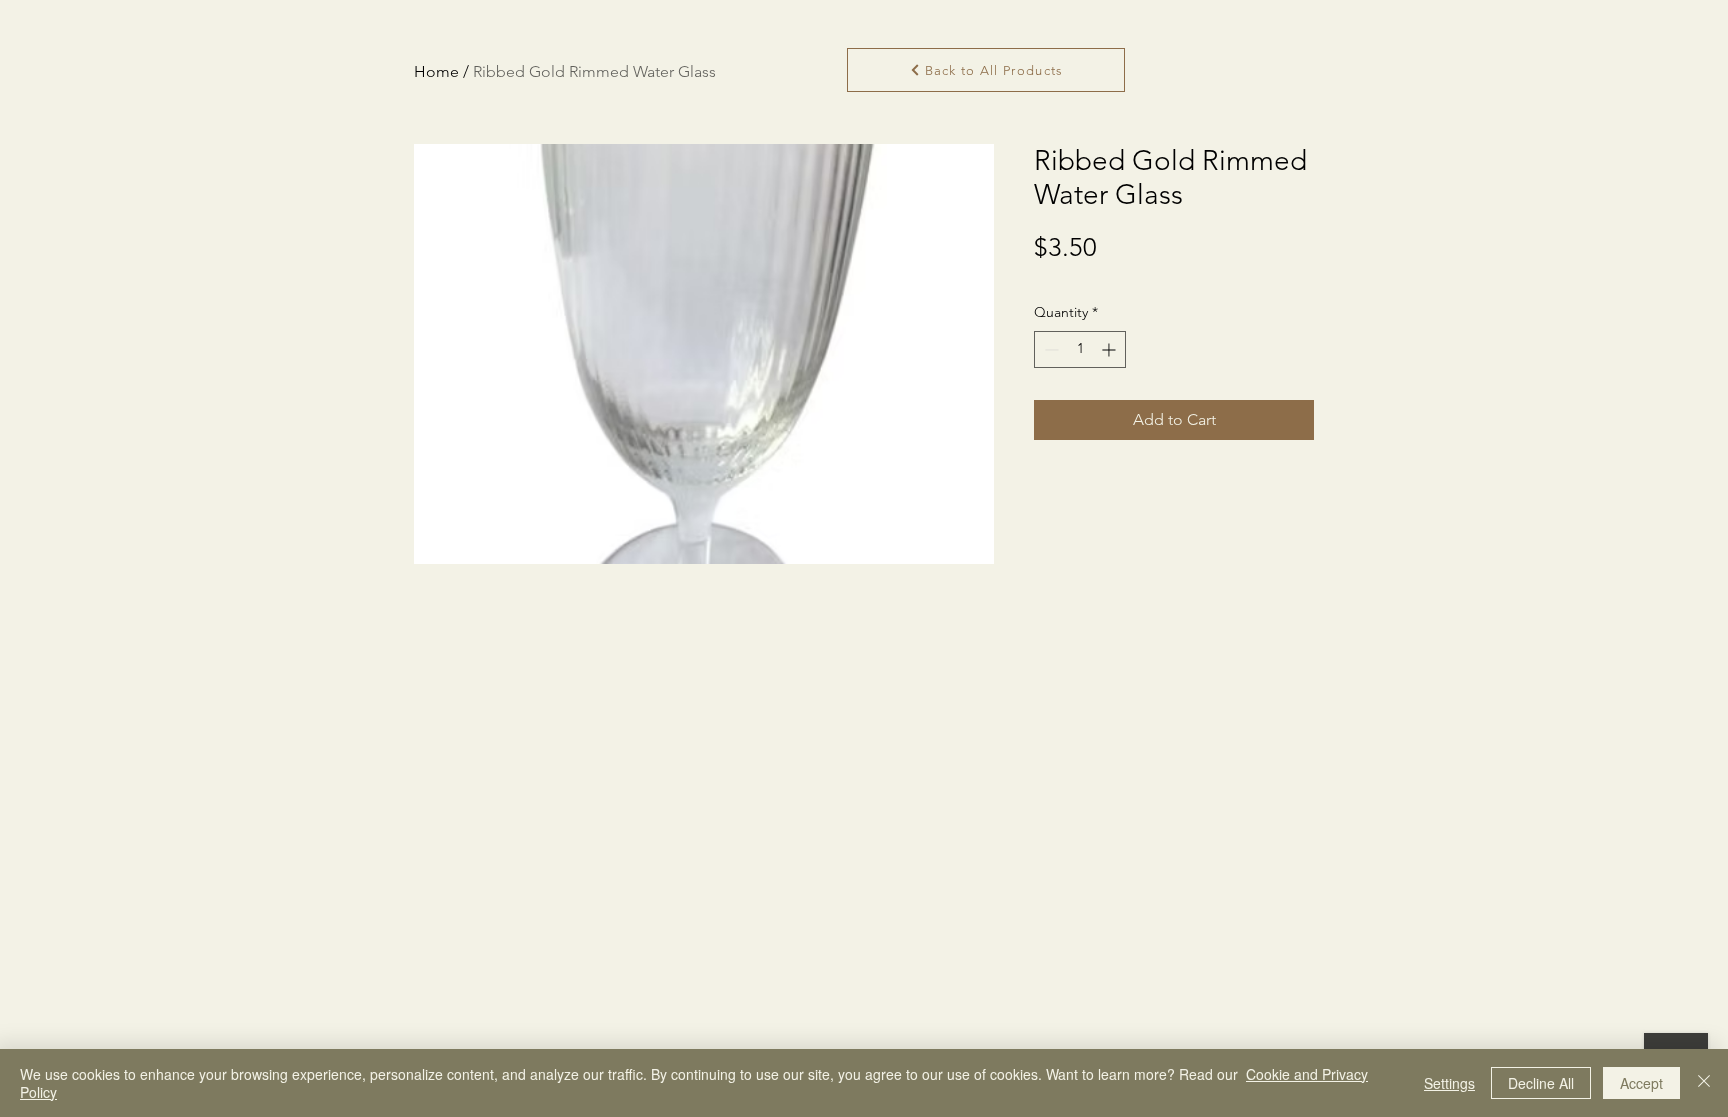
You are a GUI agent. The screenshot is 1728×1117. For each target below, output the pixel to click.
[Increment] (1110, 349)
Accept (1641, 1083)
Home (436, 71)
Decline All (1541, 1083)
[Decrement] (1049, 349)
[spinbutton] (1080, 349)
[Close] (1704, 1083)
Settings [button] (1449, 1083)
